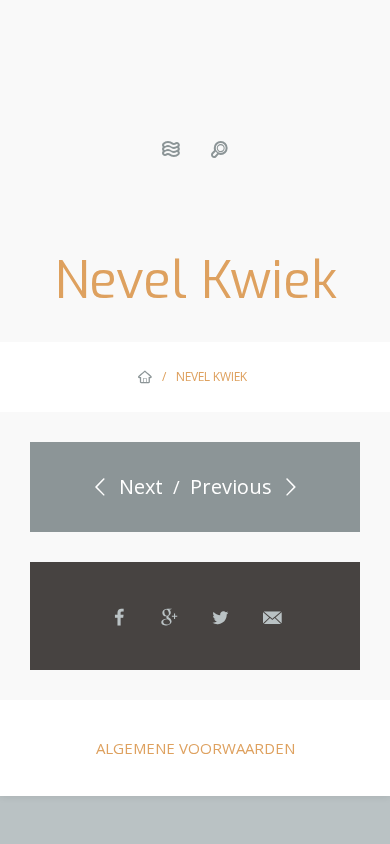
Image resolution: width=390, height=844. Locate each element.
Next (138, 486)
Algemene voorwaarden (195, 748)
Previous (233, 486)
